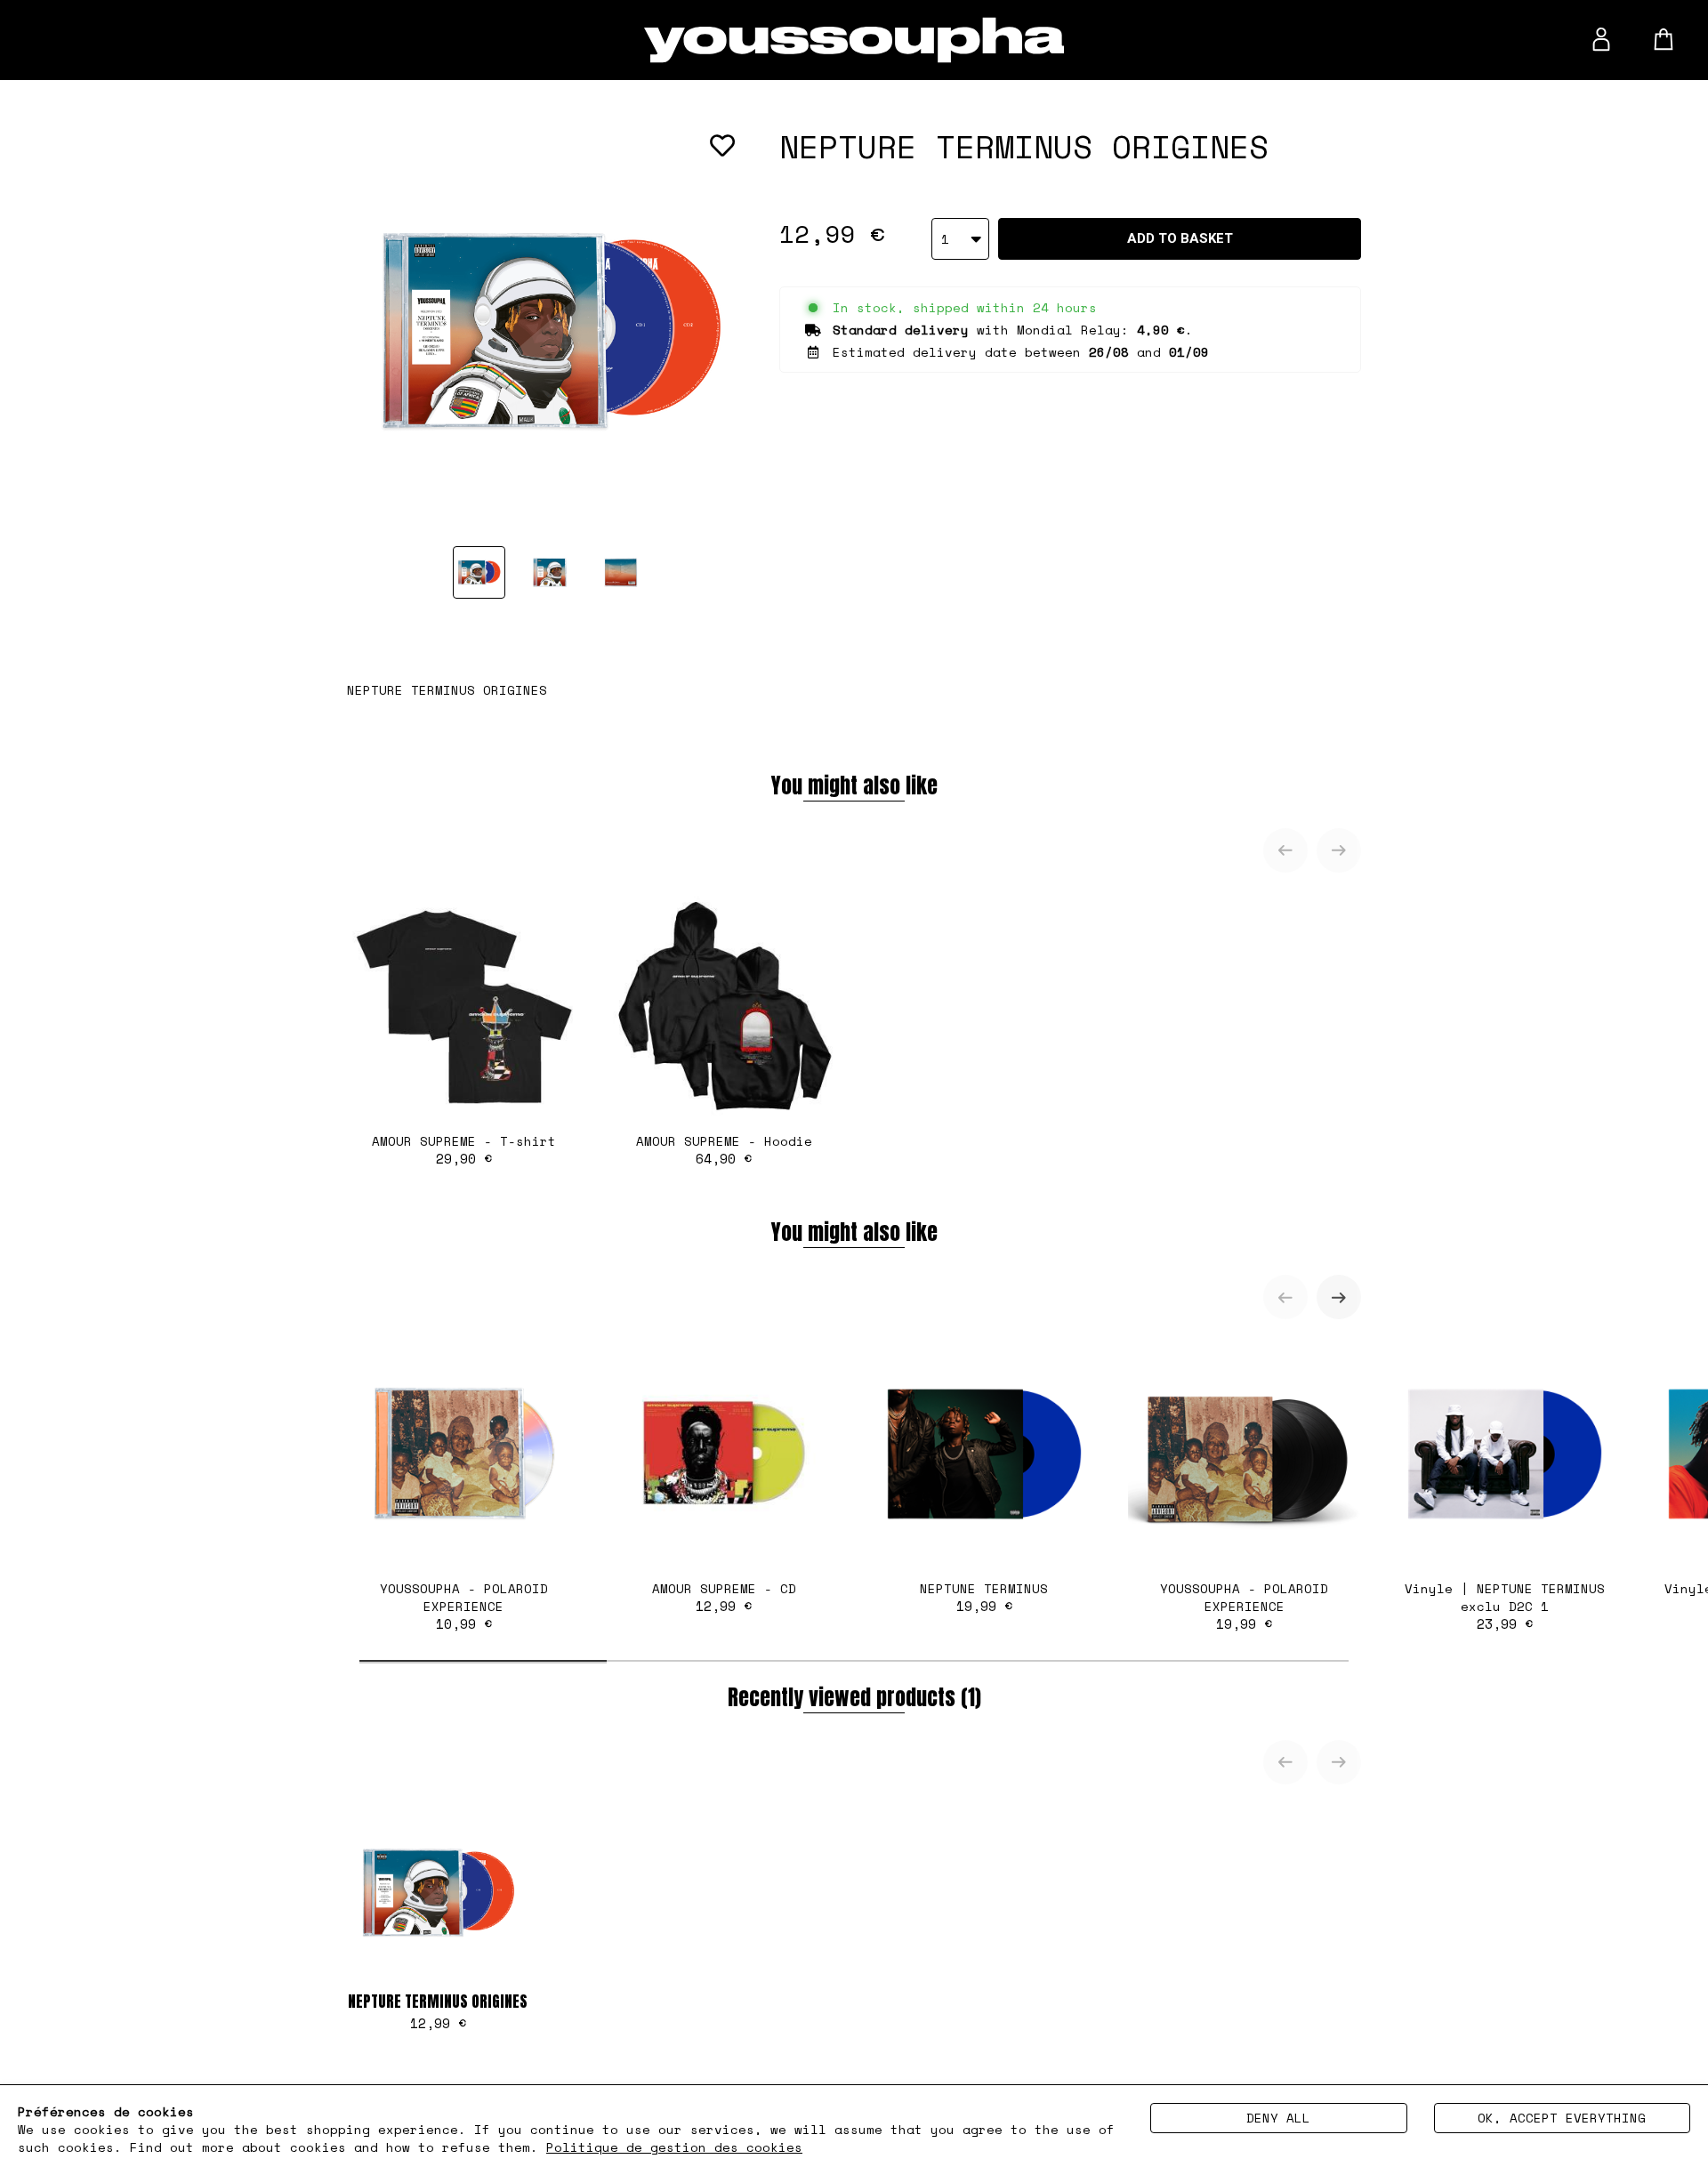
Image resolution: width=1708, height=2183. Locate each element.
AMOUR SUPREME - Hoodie (724, 1150)
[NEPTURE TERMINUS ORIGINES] (479, 572)
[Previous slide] (1285, 850)
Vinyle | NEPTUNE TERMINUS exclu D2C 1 (1505, 1606)
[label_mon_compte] (1601, 39)
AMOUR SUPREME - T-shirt (464, 1150)
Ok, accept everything (1562, 2118)
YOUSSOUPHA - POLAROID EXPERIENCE (464, 1606)
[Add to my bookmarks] (722, 146)
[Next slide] (1339, 850)
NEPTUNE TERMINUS (984, 1597)
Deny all (1278, 2118)
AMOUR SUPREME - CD (724, 1597)
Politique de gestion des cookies (674, 2147)
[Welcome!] (854, 40)
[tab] (483, 1661)
